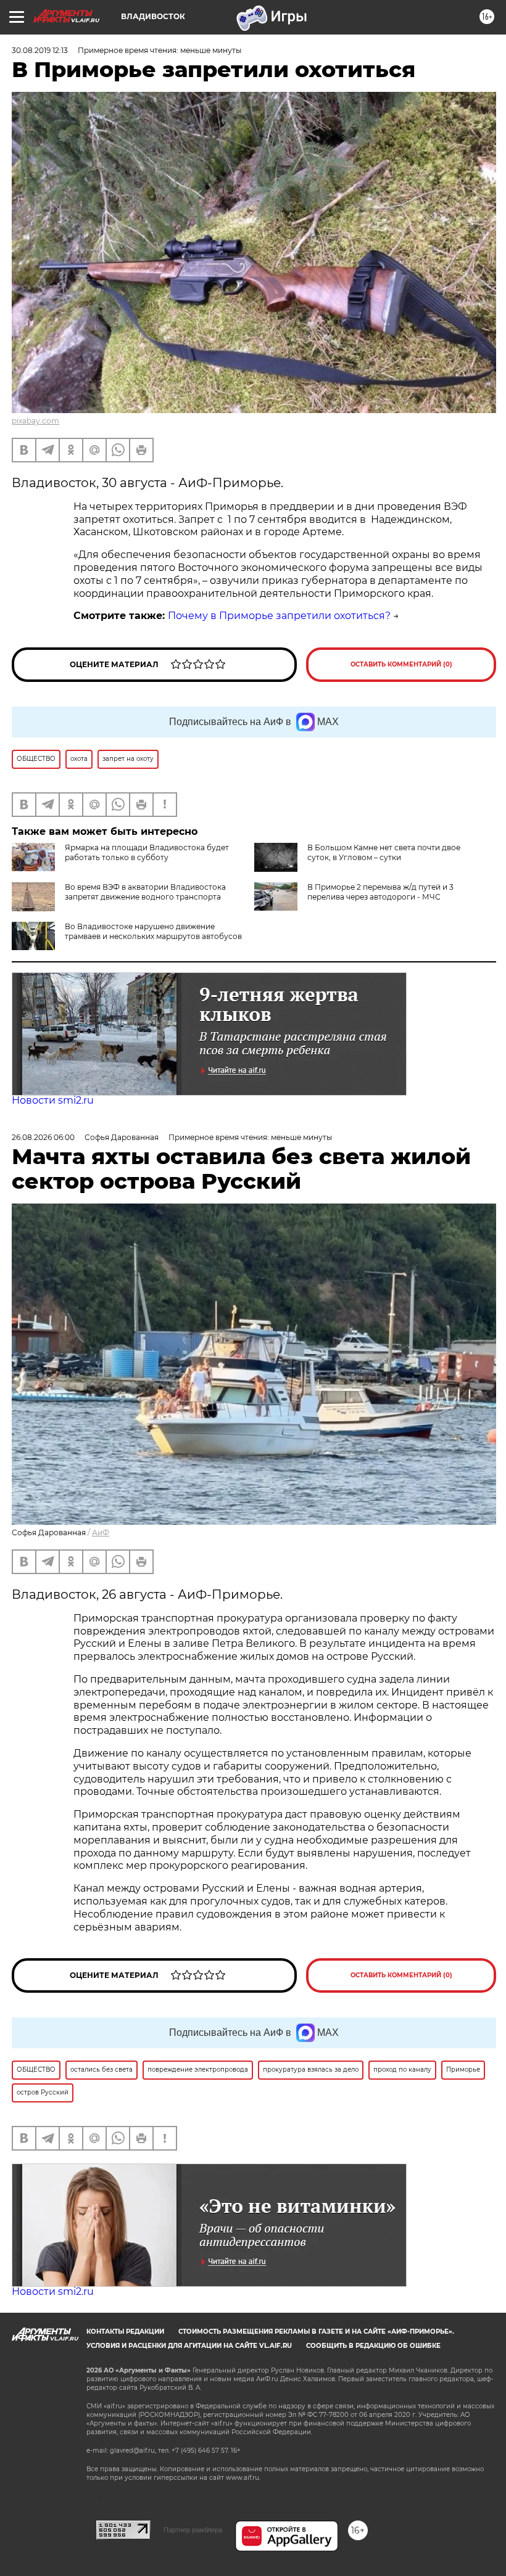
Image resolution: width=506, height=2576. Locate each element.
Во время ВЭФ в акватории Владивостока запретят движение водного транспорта (145, 892)
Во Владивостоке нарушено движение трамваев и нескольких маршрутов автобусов (153, 931)
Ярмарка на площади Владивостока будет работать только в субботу (147, 852)
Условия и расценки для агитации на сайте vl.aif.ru (189, 2346)
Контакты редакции (125, 2332)
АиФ (101, 1532)
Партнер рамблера (193, 2530)
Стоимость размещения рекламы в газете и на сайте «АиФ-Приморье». (316, 2332)
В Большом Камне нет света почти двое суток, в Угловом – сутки (384, 852)
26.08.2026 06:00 (43, 1137)
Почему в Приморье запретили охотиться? (279, 616)
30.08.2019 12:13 (40, 50)
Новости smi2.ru (53, 1100)
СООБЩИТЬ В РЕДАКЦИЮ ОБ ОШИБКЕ (373, 2346)
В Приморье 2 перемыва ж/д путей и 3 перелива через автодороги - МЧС (380, 892)
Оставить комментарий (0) (401, 664)
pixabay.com (35, 421)
